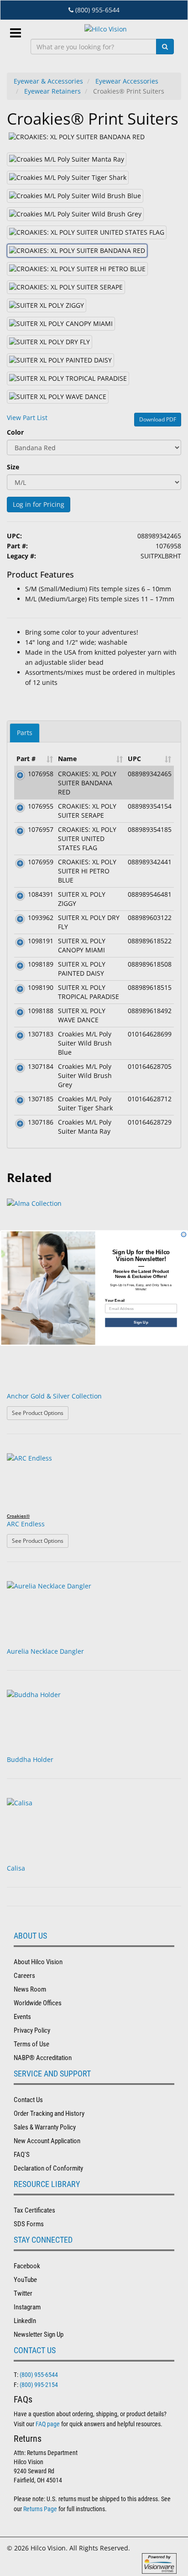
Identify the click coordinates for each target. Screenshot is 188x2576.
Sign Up (141, 1322)
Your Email (115, 1300)
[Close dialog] (184, 1234)
